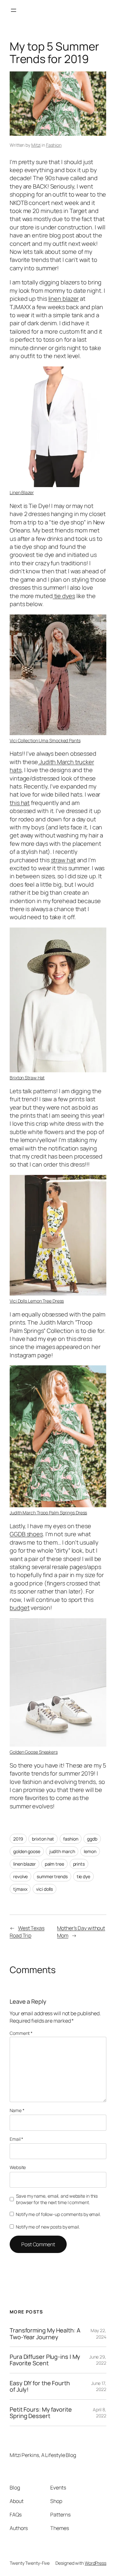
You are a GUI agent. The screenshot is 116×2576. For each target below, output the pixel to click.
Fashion (54, 145)
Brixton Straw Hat (27, 1078)
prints (79, 1864)
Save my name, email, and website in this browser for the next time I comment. (57, 2199)
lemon (90, 1851)
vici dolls (44, 1889)
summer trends (52, 1876)
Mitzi (36, 145)
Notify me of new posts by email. (48, 2227)
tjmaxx (20, 1889)
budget (19, 1608)
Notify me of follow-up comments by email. (58, 2214)
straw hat (63, 860)
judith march (62, 1851)
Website (18, 2167)
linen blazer (64, 299)
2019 (18, 1839)
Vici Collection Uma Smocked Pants (45, 740)
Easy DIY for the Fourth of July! (40, 2386)
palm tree (54, 1864)
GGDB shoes (26, 1534)
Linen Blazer (22, 492)
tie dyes (64, 596)
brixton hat (43, 1839)
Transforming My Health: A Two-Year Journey (45, 2334)
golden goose (27, 1851)
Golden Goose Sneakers (34, 1752)
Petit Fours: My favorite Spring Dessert (41, 2413)
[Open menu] (14, 10)
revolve (20, 1876)
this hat (20, 803)
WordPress (96, 2563)
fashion (71, 1839)
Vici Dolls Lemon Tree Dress (37, 1301)
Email (16, 2139)
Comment (21, 2033)
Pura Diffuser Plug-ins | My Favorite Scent (45, 2360)
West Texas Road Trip (27, 1932)
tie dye (83, 1876)
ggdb (92, 1839)
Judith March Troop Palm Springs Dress (48, 1513)
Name (17, 2110)
